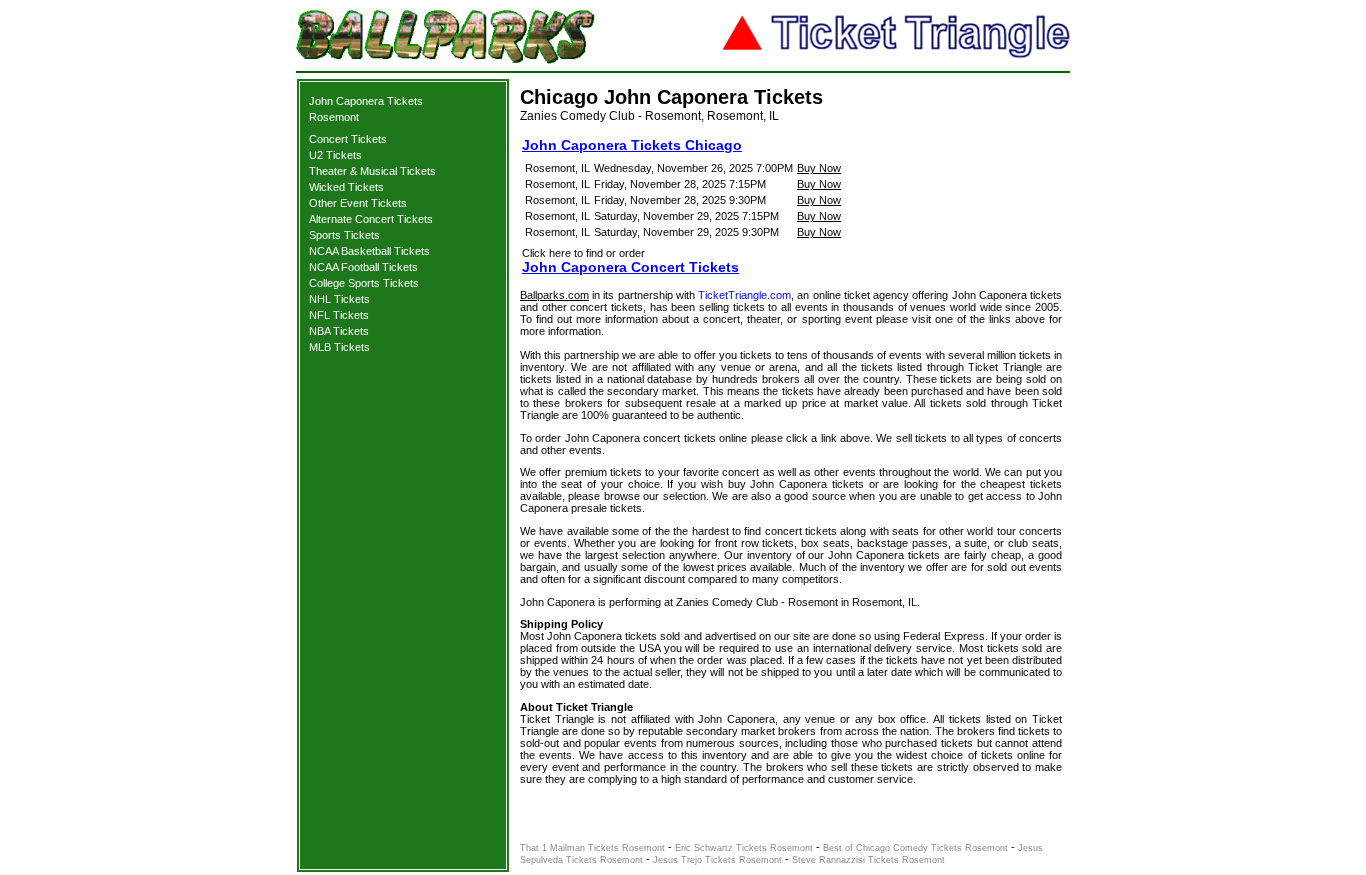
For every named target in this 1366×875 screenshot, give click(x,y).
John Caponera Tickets (366, 101)
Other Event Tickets (358, 203)
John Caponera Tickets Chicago (632, 145)
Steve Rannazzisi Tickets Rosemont (868, 860)
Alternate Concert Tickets (371, 219)
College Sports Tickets (364, 283)
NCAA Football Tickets (363, 267)
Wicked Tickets (346, 187)
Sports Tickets (344, 235)
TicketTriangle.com (744, 295)
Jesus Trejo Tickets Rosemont (717, 860)
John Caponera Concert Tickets (630, 267)
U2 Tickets (335, 155)
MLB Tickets (339, 347)
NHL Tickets (339, 299)
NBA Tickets (339, 331)
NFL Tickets (339, 315)
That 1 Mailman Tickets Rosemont (592, 848)
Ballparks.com (554, 295)
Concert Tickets (348, 139)
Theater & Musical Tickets (372, 171)
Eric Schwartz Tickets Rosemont (744, 848)
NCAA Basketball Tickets (369, 251)
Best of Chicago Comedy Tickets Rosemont (915, 848)
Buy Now (819, 168)
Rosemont (334, 117)
